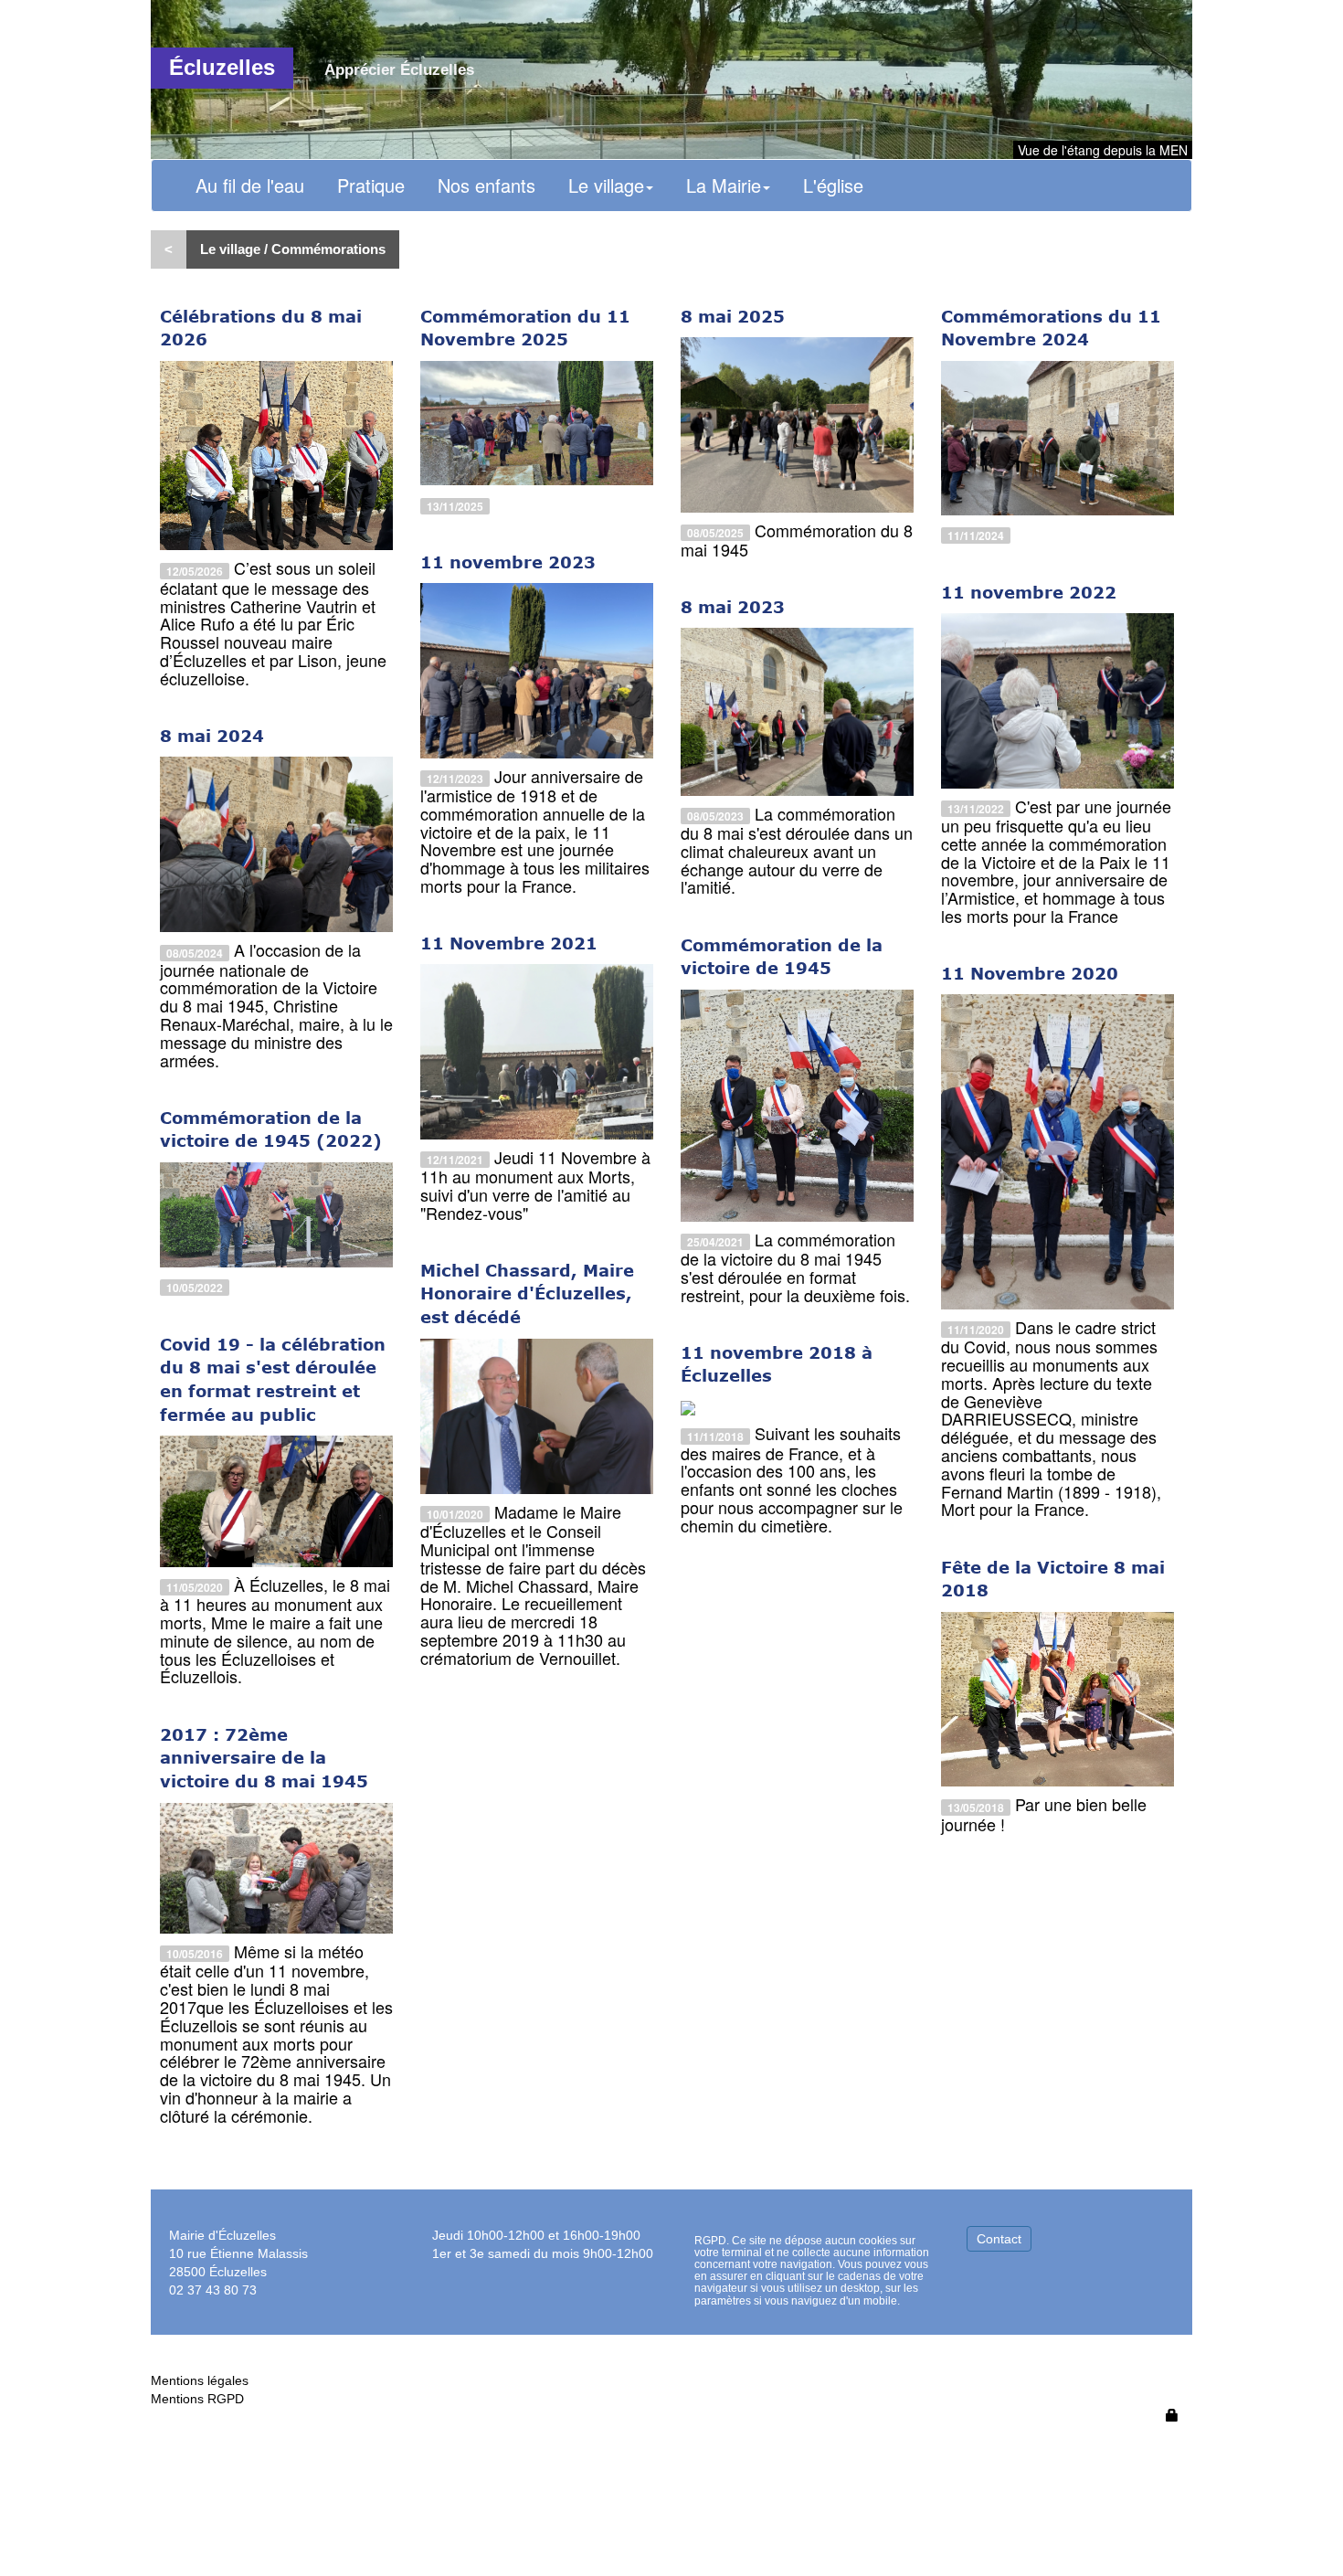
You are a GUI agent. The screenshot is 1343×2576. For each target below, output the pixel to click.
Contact (999, 2239)
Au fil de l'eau (250, 185)
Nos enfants (486, 185)
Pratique (371, 185)
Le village (606, 185)
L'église (833, 185)
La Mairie (724, 185)
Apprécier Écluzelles (399, 70)
